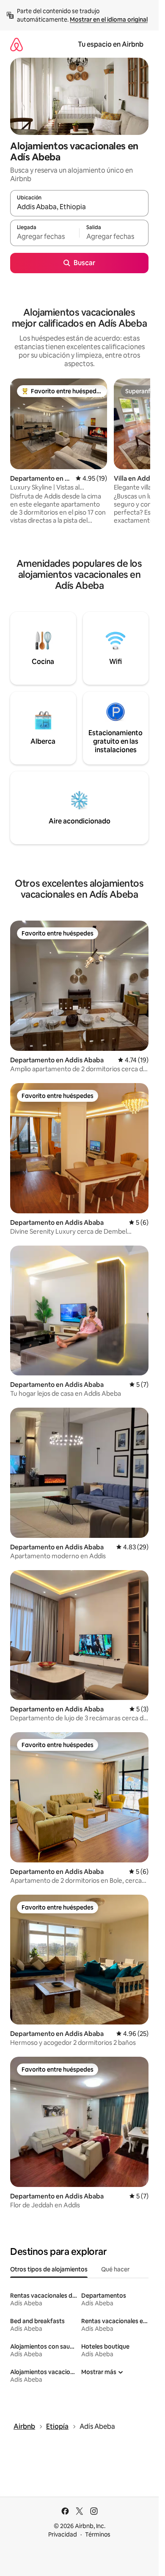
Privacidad (63, 2534)
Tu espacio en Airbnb (111, 44)
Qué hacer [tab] (115, 2269)
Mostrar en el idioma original (109, 20)
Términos (98, 2534)
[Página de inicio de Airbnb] (16, 44)
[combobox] (79, 207)
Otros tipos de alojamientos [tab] (49, 2269)
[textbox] (45, 237)
